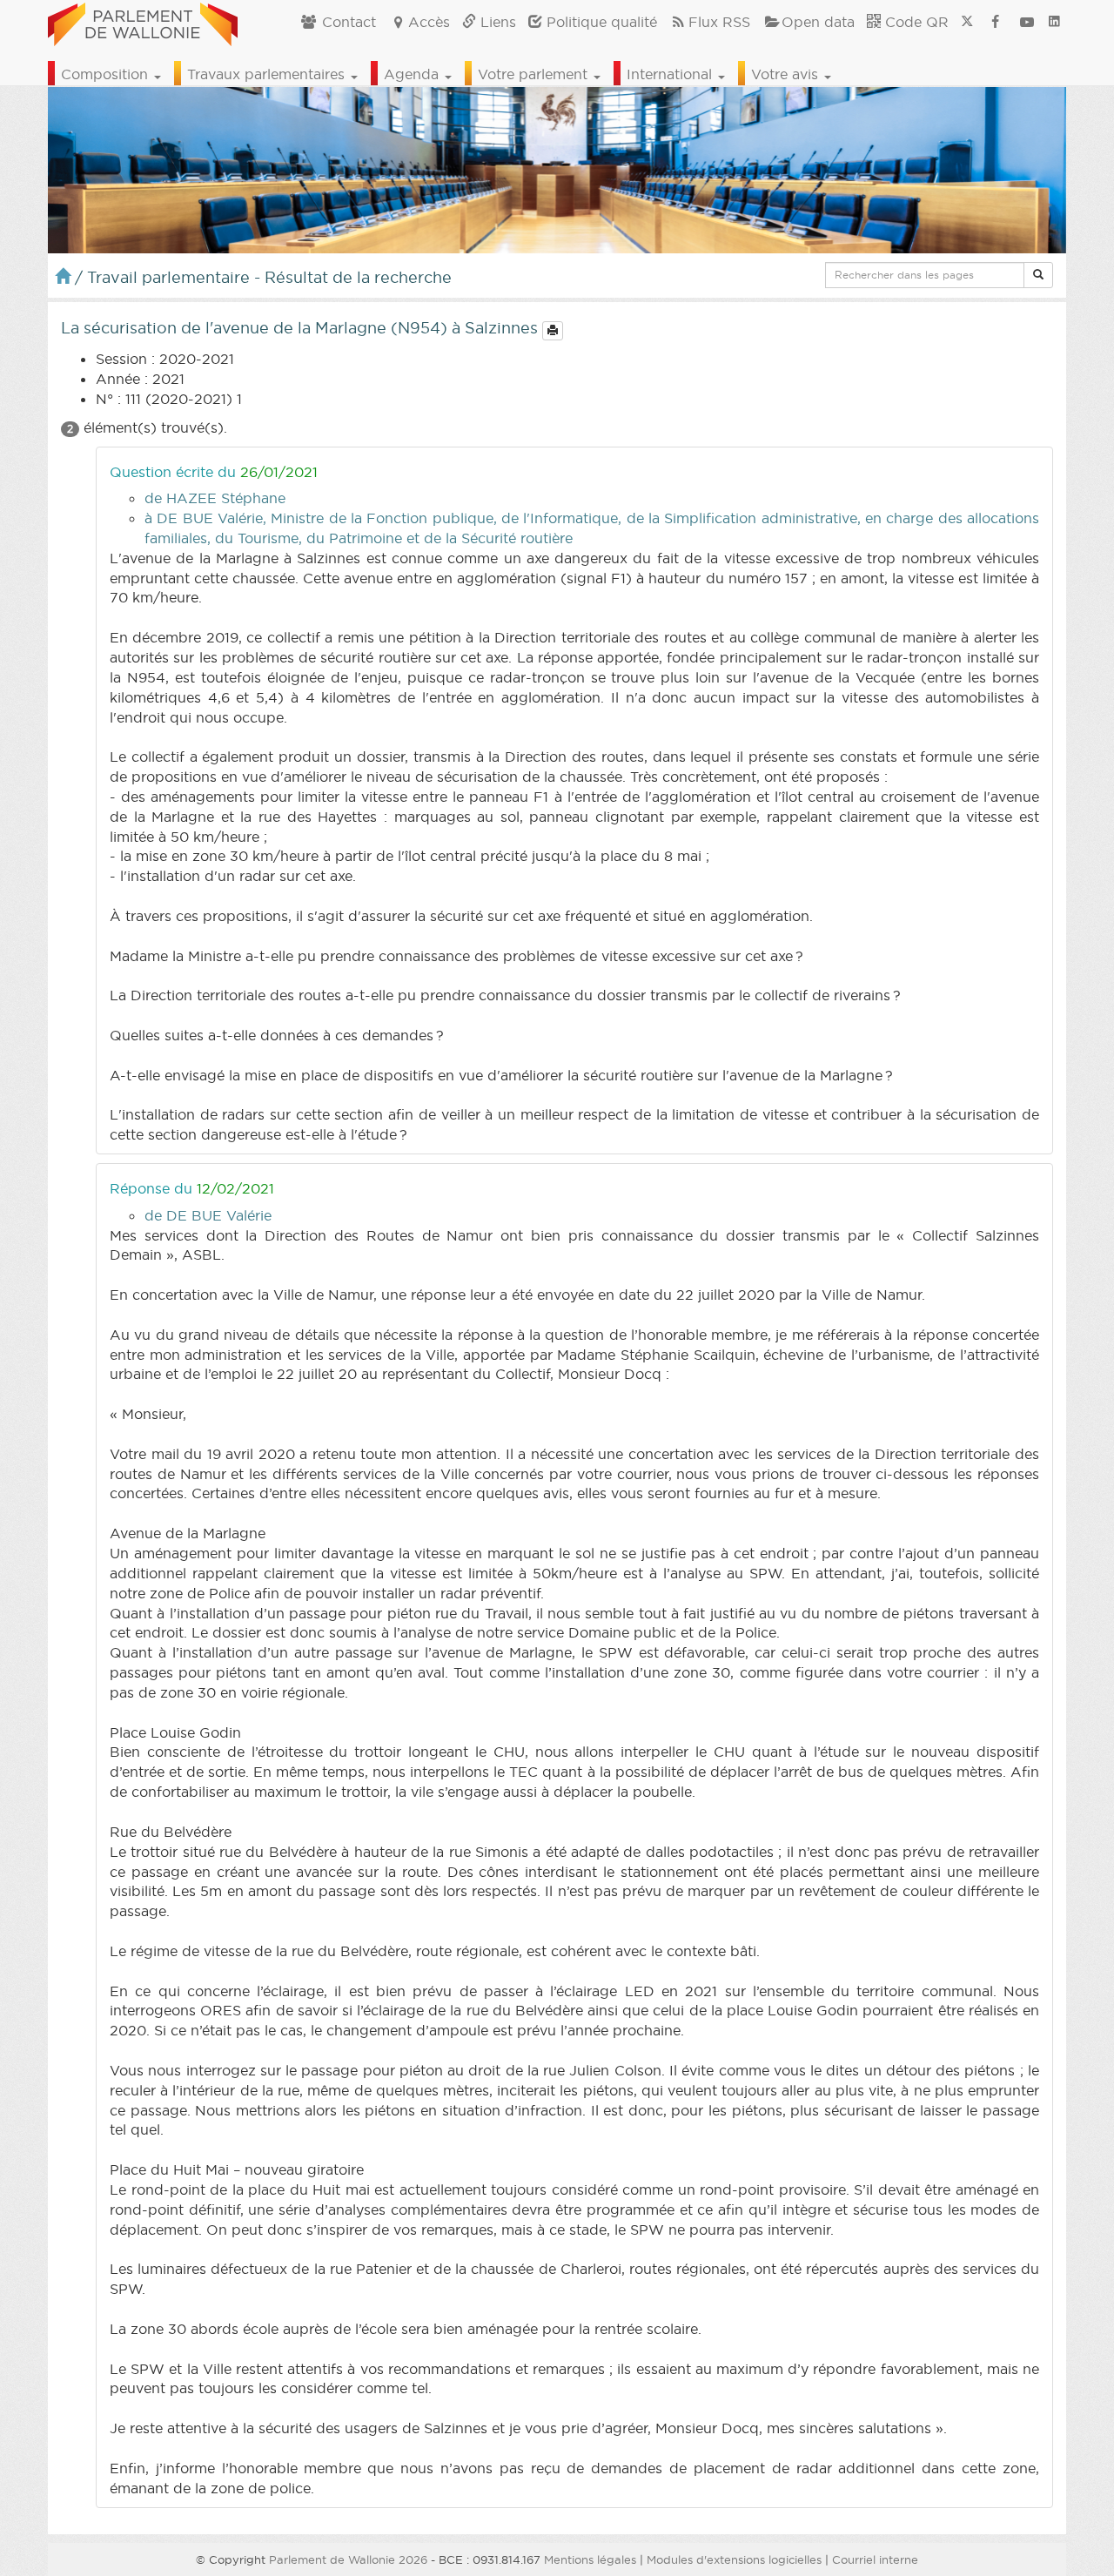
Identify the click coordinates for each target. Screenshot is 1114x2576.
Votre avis (787, 74)
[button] (1038, 275)
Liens (496, 22)
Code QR (915, 22)
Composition (107, 74)
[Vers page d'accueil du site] (143, 22)
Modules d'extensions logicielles (734, 2559)
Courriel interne (875, 2559)
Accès (429, 22)
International (671, 74)
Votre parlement (535, 74)
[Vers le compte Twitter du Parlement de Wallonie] (967, 22)
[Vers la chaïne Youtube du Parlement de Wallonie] (1027, 22)
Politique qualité (600, 22)
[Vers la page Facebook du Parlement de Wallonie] (996, 22)
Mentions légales (590, 2559)
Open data (818, 22)
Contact (347, 22)
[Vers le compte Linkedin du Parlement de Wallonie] (1054, 22)
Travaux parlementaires (268, 74)
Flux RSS (719, 22)
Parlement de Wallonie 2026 (348, 2559)
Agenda (413, 74)
